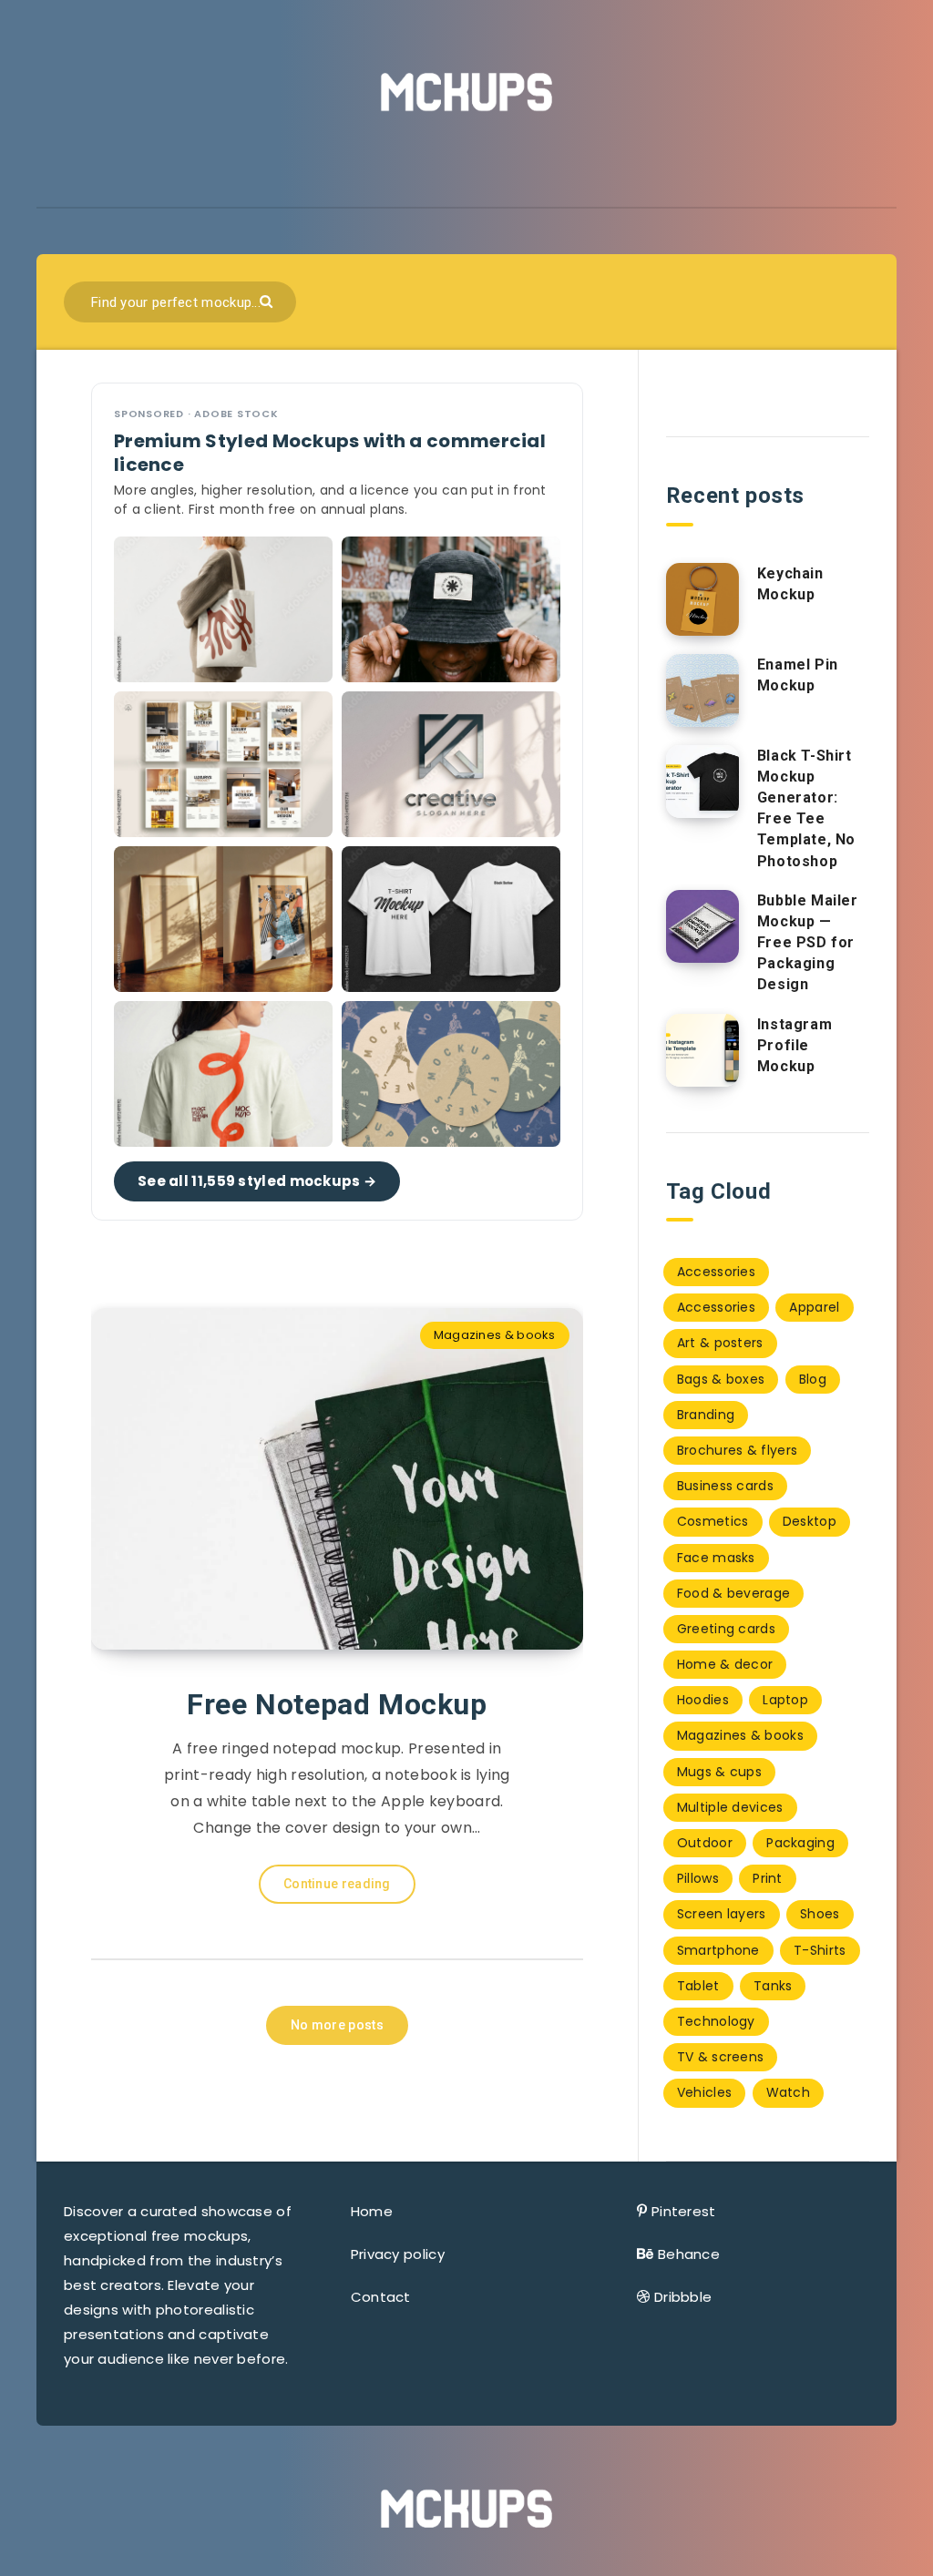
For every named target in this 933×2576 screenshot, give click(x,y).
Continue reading (337, 1884)
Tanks (773, 1986)
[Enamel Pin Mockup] (702, 690)
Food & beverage (734, 1593)
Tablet (698, 1986)
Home (372, 2211)
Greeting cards (726, 1629)
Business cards (725, 1486)
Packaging (800, 1843)
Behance (689, 2254)
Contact (381, 2297)
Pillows (698, 1878)
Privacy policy (398, 2254)
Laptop (785, 1700)
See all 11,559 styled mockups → (257, 1181)
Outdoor (705, 1843)
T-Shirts (820, 1950)
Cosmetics (713, 1521)
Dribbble (683, 2297)
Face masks (716, 1558)
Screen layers (722, 1914)
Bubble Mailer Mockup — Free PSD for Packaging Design (808, 943)
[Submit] (268, 300)
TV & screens (721, 2057)
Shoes (820, 1914)
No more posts (337, 2025)
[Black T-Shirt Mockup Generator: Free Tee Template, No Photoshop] (702, 782)
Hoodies (703, 1700)
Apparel (814, 1307)
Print (768, 1878)
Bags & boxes (721, 1379)
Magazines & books (495, 1335)
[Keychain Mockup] (702, 599)
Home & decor (725, 1664)
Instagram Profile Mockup (795, 1045)
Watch (789, 2092)
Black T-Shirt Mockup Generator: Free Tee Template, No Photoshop (806, 808)
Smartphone (718, 1950)
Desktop (810, 1521)
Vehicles (704, 2092)
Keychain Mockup (790, 584)
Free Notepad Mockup (337, 1704)
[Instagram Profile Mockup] (702, 1050)
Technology (716, 2021)
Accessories (716, 1272)
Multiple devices (730, 1807)
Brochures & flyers (737, 1450)
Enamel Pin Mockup (798, 675)
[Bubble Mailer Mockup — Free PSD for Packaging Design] (702, 926)
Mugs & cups (719, 1772)
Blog (813, 1379)
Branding (706, 1415)
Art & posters (720, 1343)
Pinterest (684, 2211)
